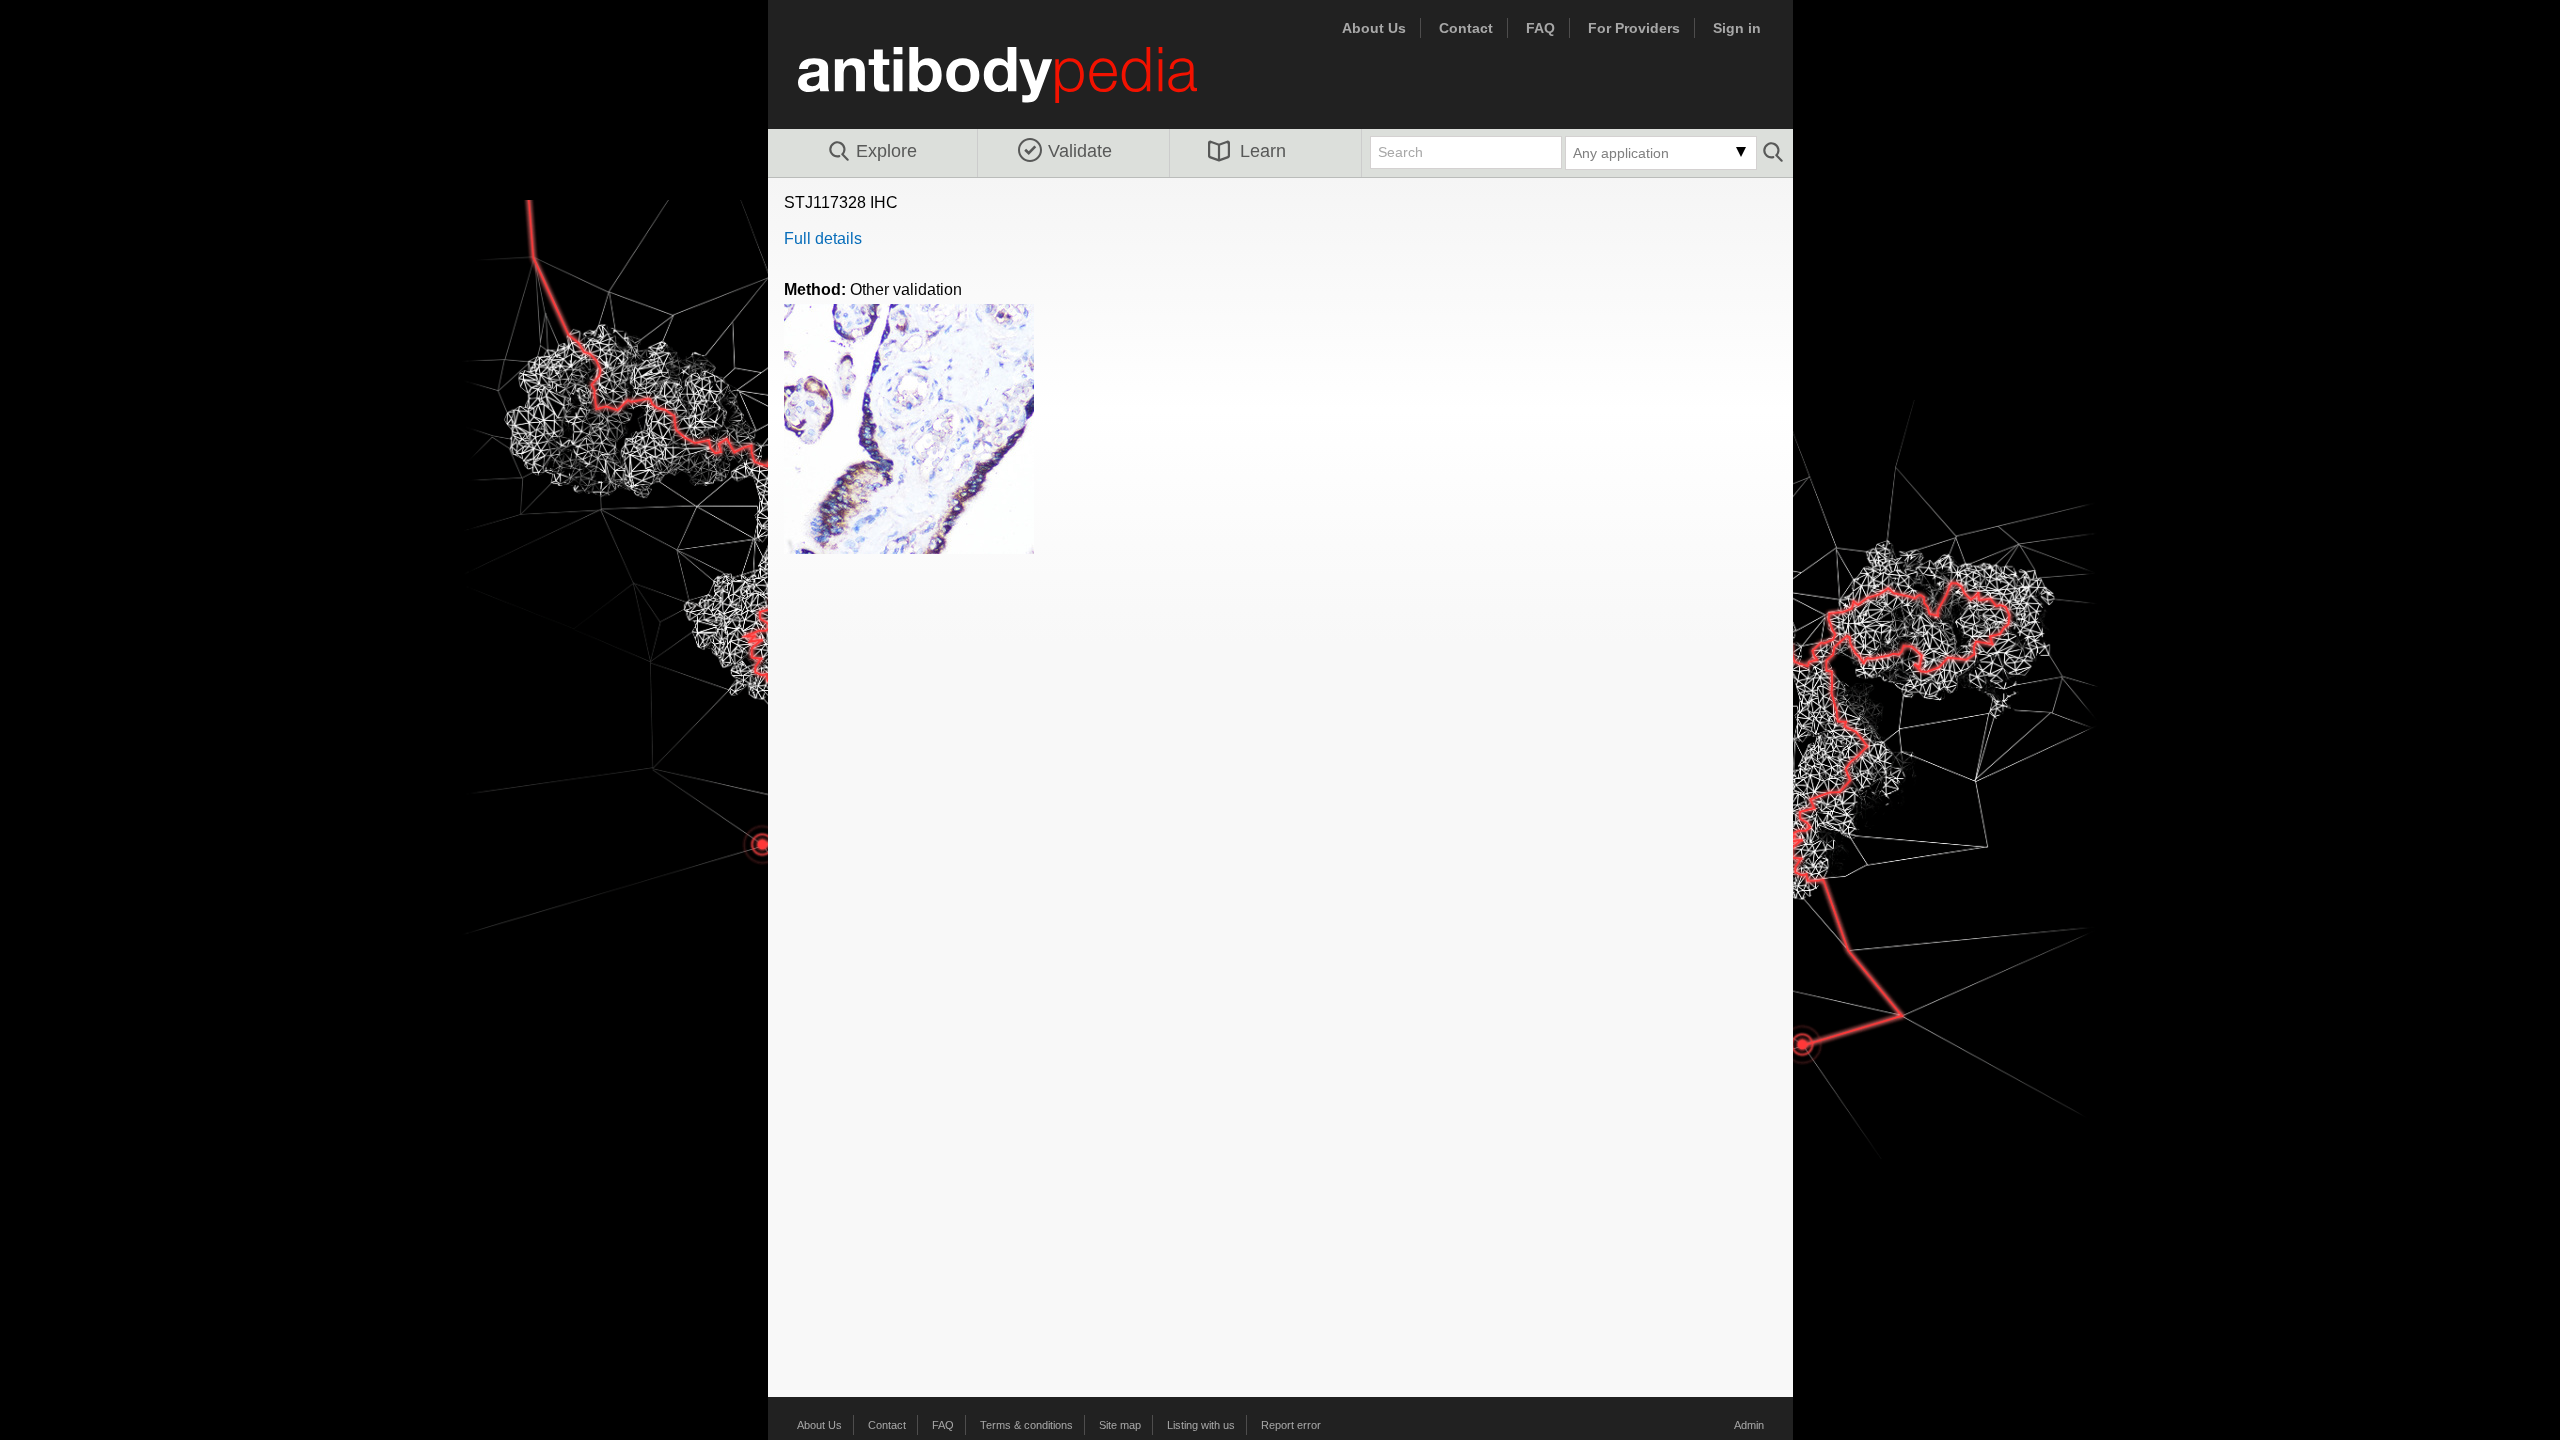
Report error (1291, 1425)
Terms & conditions (1026, 1425)
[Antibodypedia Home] (1018, 86)
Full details (823, 238)
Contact (1466, 28)
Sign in (1737, 28)
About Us (1374, 28)
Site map (1120, 1425)
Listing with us (1201, 1425)
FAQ (1540, 28)
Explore (886, 151)
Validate (1080, 151)
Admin (1749, 1425)
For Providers (1634, 28)
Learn (1263, 151)
